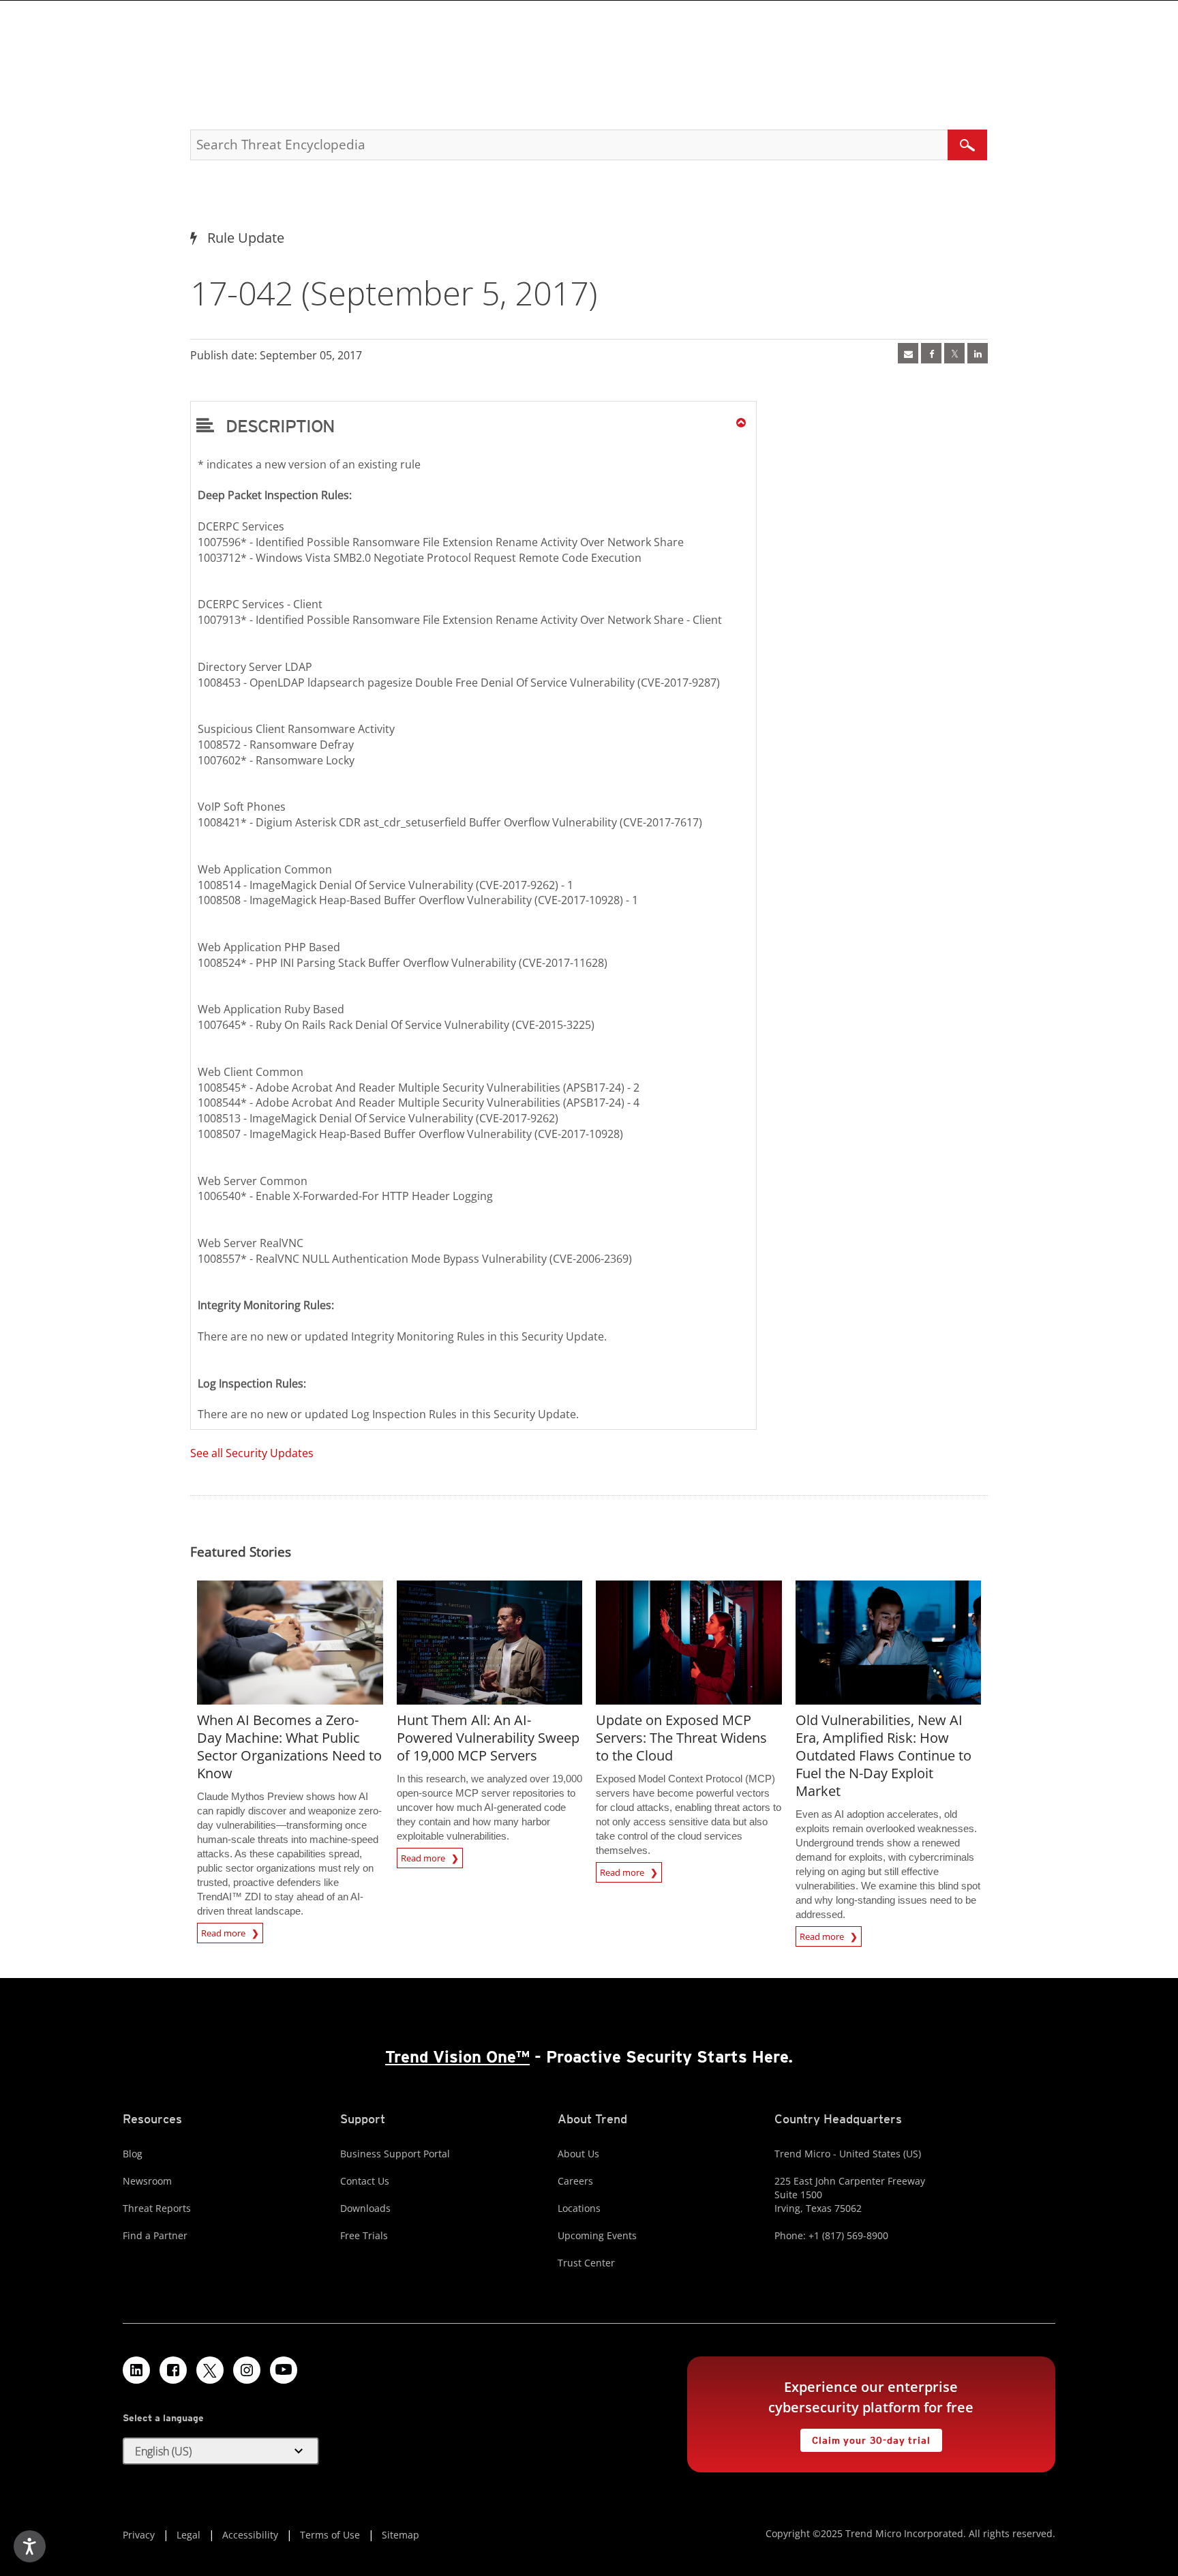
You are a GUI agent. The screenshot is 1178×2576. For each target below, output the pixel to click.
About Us (578, 2154)
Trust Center (586, 2263)
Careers (575, 2181)
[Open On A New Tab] (954, 353)
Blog (133, 2154)
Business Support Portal (395, 2154)
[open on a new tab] (210, 2370)
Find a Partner (155, 2235)
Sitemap (401, 2535)
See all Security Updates (252, 1453)
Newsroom (147, 2181)
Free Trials (364, 2235)
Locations (579, 2208)
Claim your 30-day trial (865, 2437)
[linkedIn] (978, 353)
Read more (224, 1931)
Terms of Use (330, 2535)
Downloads (365, 2208)
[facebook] (931, 353)
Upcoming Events (597, 2235)
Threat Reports (157, 2208)
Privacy (139, 2535)
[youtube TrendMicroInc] (284, 2370)
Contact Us (365, 2181)
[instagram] (247, 2370)
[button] (473, 425)
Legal (188, 2535)
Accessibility (250, 2535)
